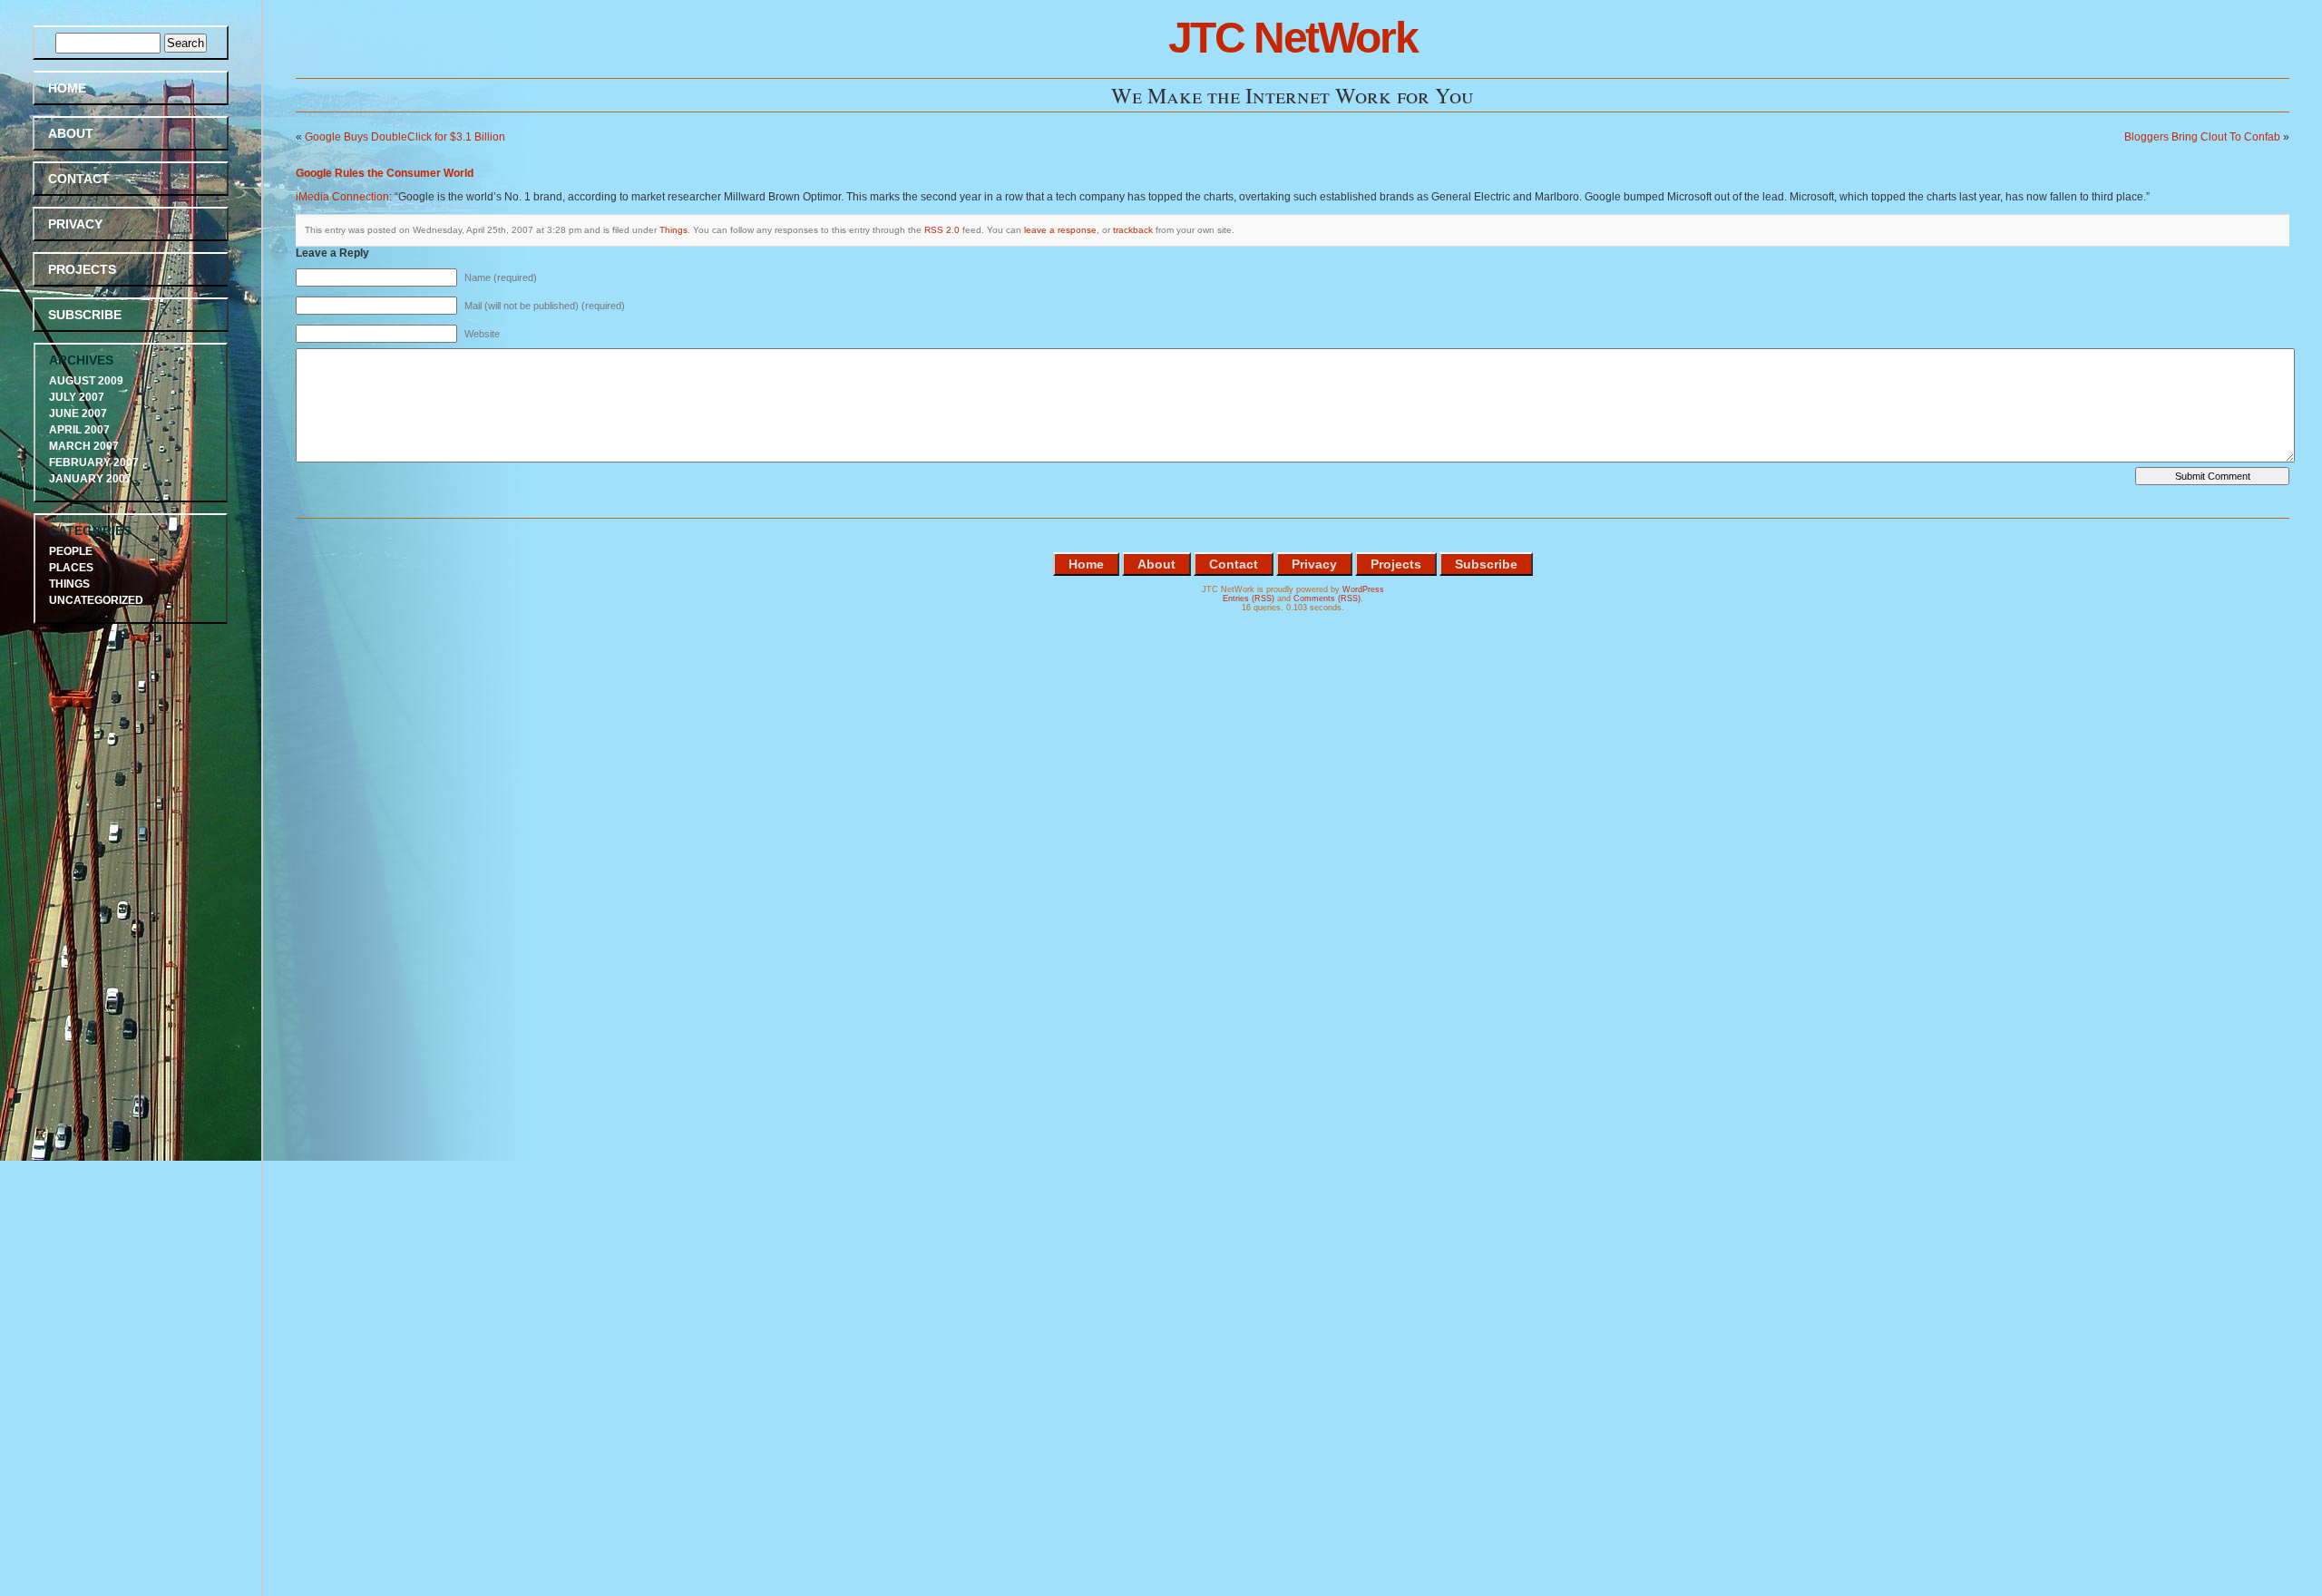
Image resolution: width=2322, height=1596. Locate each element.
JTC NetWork (1293, 38)
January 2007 (90, 479)
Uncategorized (96, 600)
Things (673, 230)
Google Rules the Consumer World (385, 173)
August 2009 (86, 381)
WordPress (1363, 589)
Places (71, 568)
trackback (1133, 230)
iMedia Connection (342, 197)
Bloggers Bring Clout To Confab (2202, 137)
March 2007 (84, 446)
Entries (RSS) (1249, 598)
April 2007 (79, 430)
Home (67, 88)
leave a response (1060, 230)
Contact (79, 179)
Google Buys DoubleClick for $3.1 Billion (405, 137)
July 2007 (77, 397)
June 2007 (78, 414)
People (71, 551)
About (71, 133)
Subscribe (85, 315)
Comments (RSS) (1327, 598)
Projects (82, 269)
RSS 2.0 (942, 230)
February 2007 (94, 462)
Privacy (75, 224)
